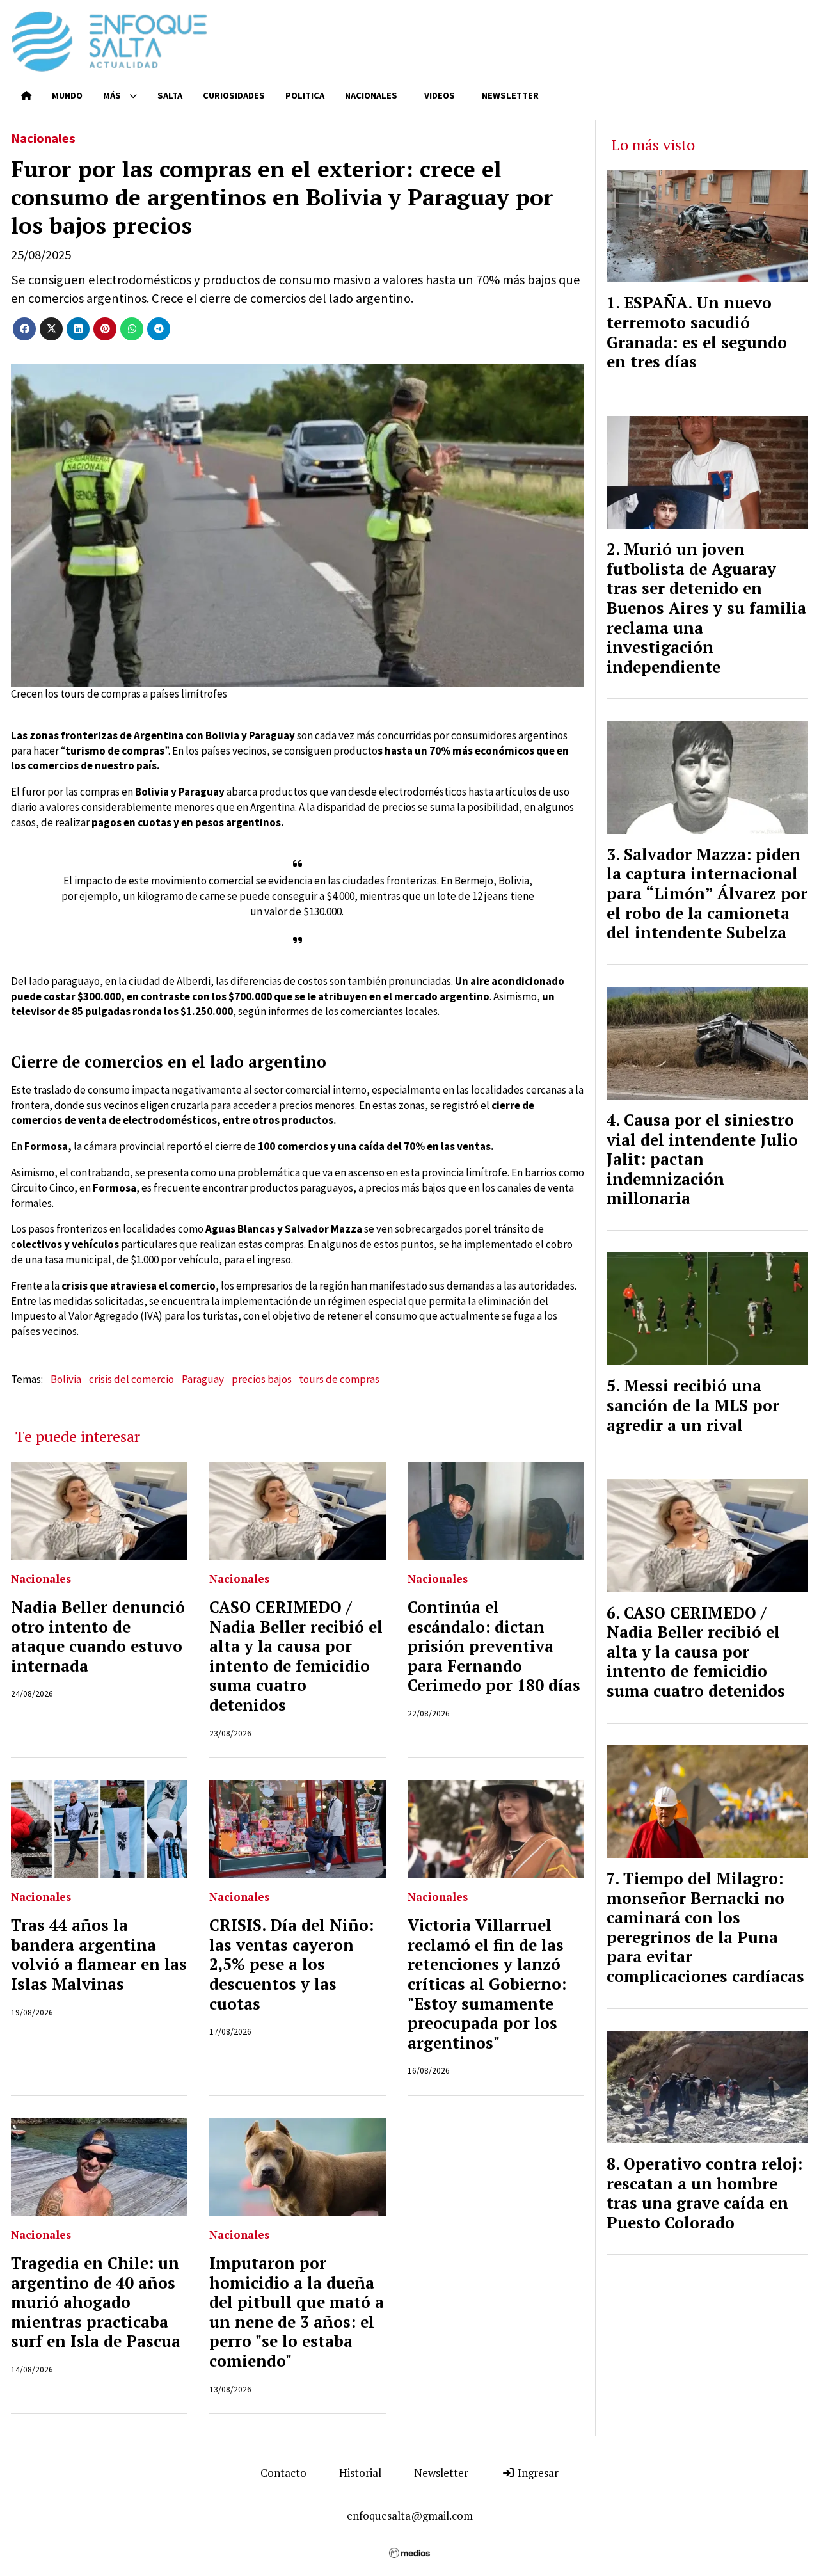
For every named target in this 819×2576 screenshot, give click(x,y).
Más (112, 95)
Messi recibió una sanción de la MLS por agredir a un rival (693, 1405)
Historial (360, 2473)
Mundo (67, 95)
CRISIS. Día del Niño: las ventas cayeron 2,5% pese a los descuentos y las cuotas (291, 1964)
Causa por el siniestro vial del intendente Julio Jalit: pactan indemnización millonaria (702, 1159)
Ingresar (537, 2473)
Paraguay (203, 1379)
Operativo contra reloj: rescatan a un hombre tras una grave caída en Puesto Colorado (704, 2193)
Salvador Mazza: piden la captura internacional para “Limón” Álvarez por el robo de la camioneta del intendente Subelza (707, 893)
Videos (440, 95)
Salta (170, 95)
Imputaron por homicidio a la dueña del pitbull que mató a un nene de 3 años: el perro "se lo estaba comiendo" (297, 2312)
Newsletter (510, 95)
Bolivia (66, 1379)
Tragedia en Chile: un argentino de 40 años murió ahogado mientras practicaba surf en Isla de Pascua (96, 2302)
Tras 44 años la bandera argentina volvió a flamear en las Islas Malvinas (99, 1955)
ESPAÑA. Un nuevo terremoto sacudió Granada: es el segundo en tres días (697, 332)
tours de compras (339, 1379)
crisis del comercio (131, 1379)
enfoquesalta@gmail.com (410, 2516)
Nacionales (371, 95)
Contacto (283, 2473)
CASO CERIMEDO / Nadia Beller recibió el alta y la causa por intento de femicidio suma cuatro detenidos (296, 1656)
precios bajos (262, 1379)
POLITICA (305, 95)
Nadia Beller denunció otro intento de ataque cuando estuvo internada (98, 1636)
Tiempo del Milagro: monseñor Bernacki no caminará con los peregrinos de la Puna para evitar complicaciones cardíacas (705, 1927)
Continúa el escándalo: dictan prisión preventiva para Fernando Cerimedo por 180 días (494, 1646)
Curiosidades (234, 95)
